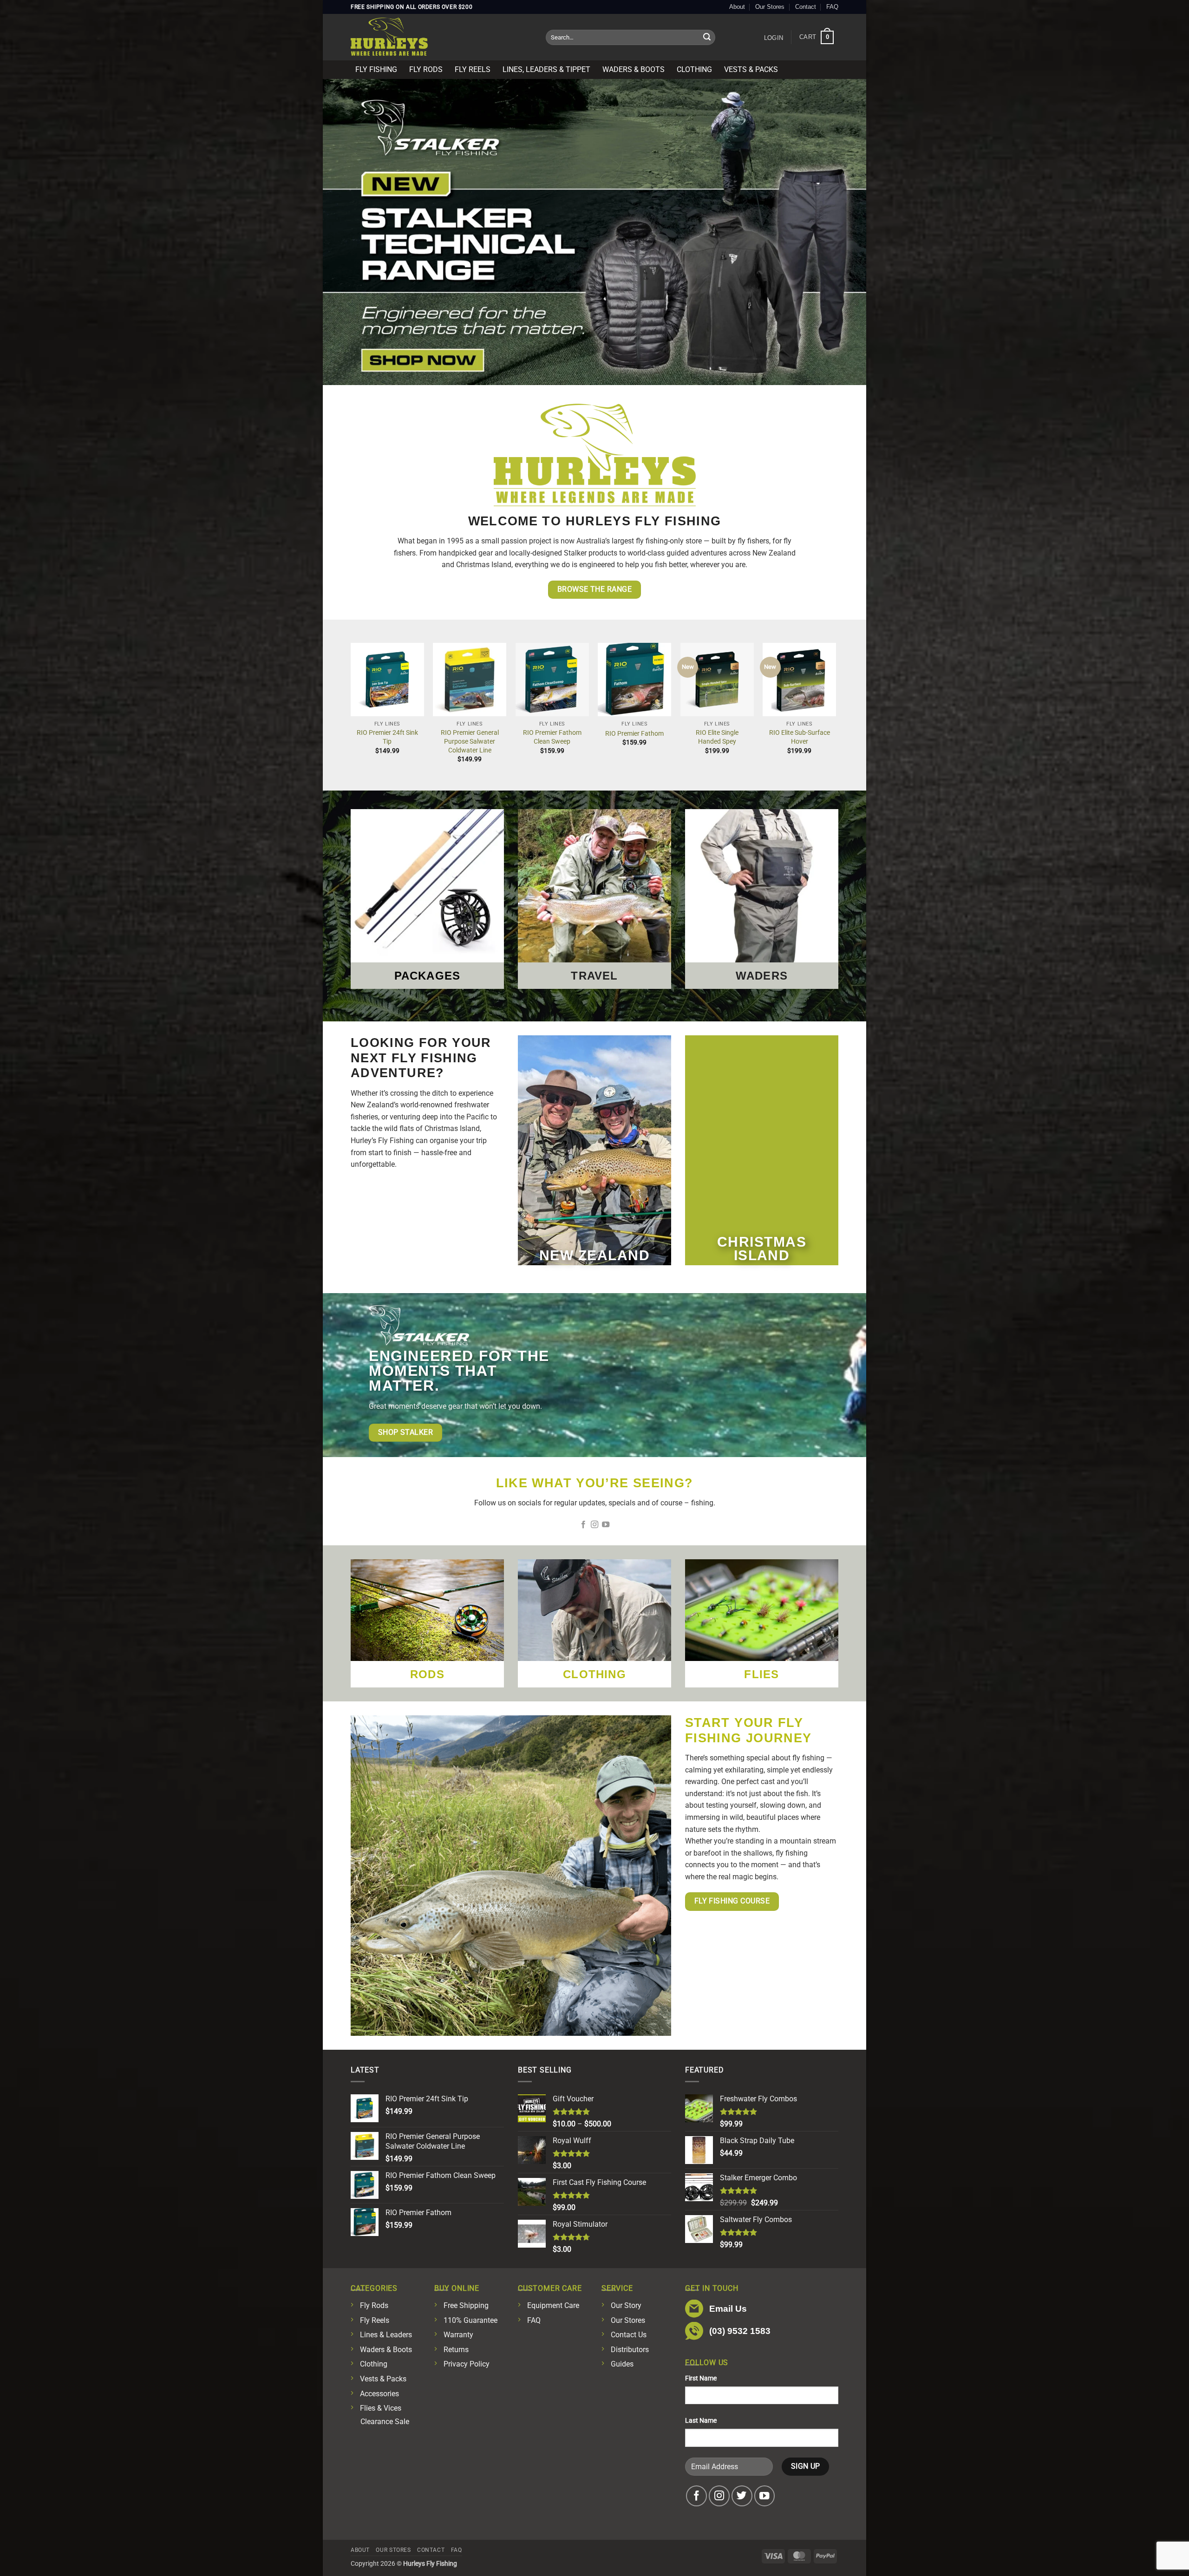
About (737, 7)
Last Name (701, 2421)
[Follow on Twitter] (742, 2496)
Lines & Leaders (386, 2335)
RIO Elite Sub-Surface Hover (800, 737)
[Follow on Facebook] (583, 1525)
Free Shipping (466, 2305)
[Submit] (707, 38)
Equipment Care (553, 2305)
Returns (456, 2350)
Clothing (694, 69)
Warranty (458, 2335)
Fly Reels (473, 69)
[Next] (836, 711)
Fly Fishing (376, 69)
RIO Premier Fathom (634, 734)
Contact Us (629, 2335)
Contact (806, 7)
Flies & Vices (381, 2408)
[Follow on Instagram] (594, 1525)
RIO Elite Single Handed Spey (717, 737)
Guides (622, 2364)
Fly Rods (426, 69)
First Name (701, 2378)
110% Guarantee (470, 2320)
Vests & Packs (751, 69)
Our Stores (770, 7)
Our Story (626, 2305)
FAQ (832, 7)
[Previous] (351, 711)
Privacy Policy (467, 2364)
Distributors (630, 2350)
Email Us (728, 2309)
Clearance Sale (385, 2422)
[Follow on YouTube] (606, 1525)
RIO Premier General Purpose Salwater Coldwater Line (470, 741)
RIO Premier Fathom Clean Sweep (552, 737)
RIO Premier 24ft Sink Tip (387, 737)
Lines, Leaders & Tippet (546, 69)
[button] (773, 38)
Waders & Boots (634, 69)
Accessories (379, 2394)
